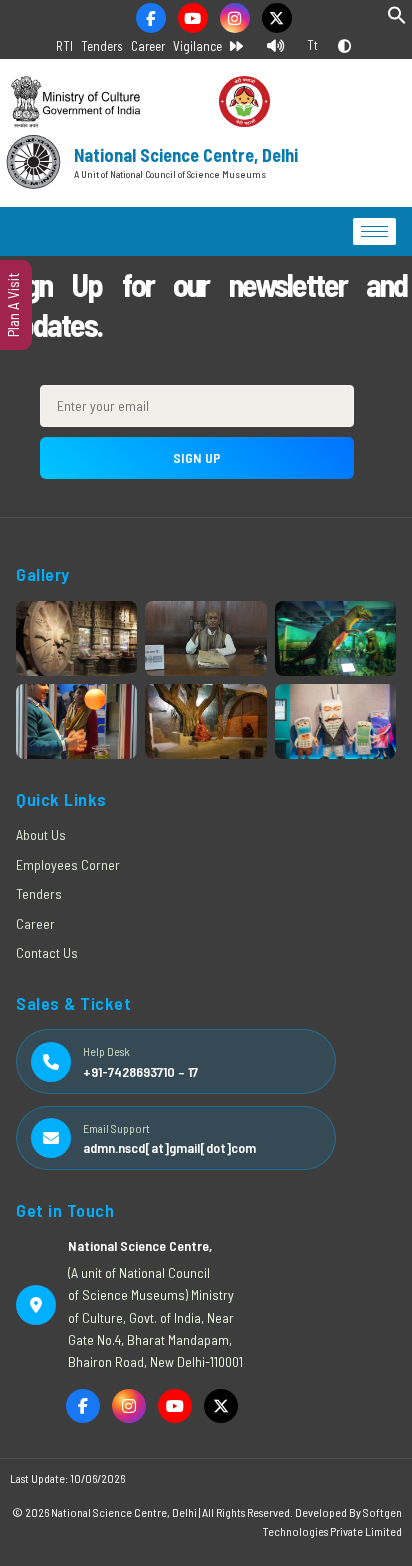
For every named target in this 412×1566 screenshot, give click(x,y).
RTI (64, 46)
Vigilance (197, 46)
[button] (397, 19)
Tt (312, 45)
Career (148, 46)
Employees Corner (68, 864)
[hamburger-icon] (374, 231)
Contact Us (47, 952)
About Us (41, 834)
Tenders (102, 46)
